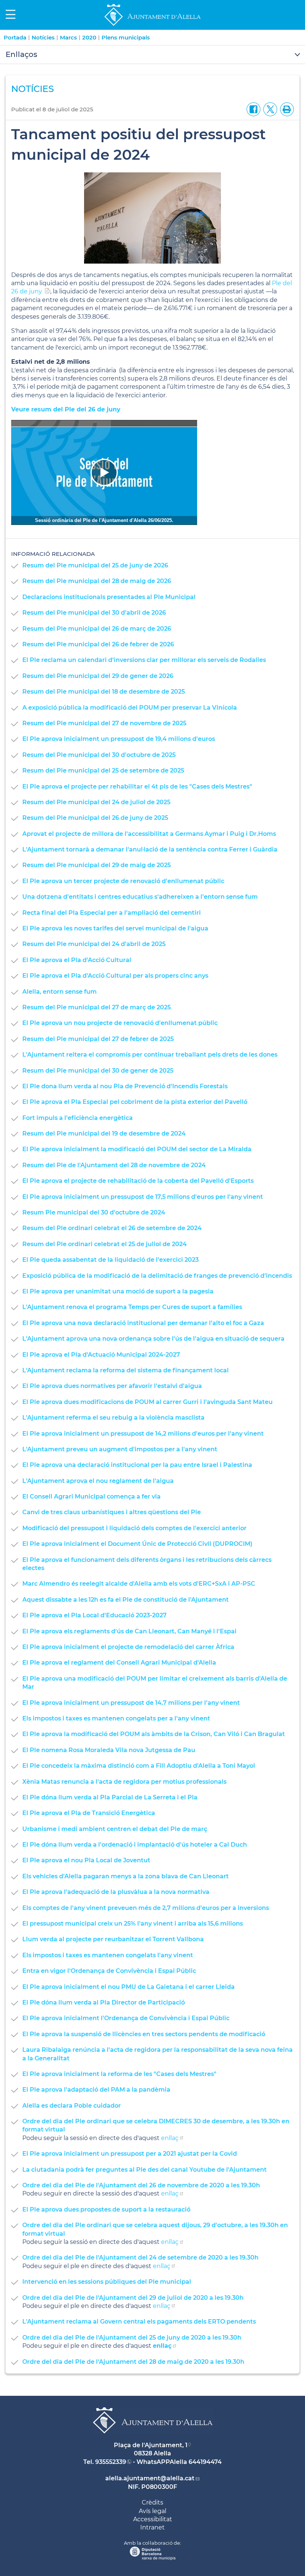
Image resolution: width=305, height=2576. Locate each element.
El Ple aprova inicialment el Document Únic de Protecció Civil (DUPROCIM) (137, 1544)
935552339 (111, 2462)
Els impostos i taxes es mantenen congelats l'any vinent (108, 1955)
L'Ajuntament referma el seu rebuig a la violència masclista (113, 1418)
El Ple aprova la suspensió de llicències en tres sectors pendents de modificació (144, 2034)
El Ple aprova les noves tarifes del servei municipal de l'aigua (115, 928)
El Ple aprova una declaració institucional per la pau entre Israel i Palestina (137, 1465)
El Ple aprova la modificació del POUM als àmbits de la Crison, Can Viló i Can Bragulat (154, 1734)
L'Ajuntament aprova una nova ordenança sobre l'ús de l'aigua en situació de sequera (153, 1339)
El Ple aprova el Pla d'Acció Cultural (77, 960)
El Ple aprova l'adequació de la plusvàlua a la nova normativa (116, 1892)
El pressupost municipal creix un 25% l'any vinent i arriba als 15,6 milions (133, 1924)
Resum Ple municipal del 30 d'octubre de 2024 (94, 1212)
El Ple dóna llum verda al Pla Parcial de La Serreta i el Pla (110, 1797)
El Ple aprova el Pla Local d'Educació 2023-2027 (94, 1615)
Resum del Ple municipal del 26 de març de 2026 (97, 629)
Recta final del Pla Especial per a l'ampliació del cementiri (112, 913)
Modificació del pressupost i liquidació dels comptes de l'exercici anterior (134, 1528)
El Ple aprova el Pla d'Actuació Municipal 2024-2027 (101, 1355)
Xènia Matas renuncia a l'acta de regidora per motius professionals (124, 1782)
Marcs (68, 37)
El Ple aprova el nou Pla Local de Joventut (86, 1860)
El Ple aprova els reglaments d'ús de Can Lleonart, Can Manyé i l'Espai (129, 1631)
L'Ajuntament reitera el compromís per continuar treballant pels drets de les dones (150, 1055)
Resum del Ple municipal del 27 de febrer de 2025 (98, 1039)
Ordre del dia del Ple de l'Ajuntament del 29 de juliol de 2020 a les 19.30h (133, 2298)
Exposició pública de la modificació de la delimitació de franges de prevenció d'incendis (157, 1276)
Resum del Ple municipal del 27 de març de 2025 (97, 1007)
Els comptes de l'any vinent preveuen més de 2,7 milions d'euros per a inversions (146, 1908)
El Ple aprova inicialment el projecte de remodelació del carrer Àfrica (128, 1647)
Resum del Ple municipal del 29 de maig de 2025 (97, 865)
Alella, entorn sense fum (60, 992)
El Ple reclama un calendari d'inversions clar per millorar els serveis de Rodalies (144, 660)
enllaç (170, 2138)
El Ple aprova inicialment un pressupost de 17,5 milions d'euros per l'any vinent (143, 1197)
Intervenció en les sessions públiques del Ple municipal (107, 2282)
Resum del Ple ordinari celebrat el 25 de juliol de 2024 (105, 1244)
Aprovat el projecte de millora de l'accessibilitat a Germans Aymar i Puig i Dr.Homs (149, 834)
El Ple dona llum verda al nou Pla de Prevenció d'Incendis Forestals (125, 1086)
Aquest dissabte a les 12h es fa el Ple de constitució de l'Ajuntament (126, 1600)
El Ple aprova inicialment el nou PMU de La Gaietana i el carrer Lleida (129, 1987)
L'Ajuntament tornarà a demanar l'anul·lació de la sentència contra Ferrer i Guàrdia (150, 849)
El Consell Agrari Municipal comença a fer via (91, 1496)
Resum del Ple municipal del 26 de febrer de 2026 (98, 644)
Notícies (43, 37)
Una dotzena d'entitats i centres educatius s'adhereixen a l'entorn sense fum (140, 897)
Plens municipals (126, 37)
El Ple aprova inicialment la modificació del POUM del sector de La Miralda (137, 1149)
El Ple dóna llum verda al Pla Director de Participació (104, 2002)
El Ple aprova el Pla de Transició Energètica (89, 1813)
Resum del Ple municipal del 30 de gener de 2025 (98, 1071)
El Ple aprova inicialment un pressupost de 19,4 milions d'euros (119, 739)
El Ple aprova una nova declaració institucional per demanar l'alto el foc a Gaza (143, 1323)
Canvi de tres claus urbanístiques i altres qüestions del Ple (112, 1512)
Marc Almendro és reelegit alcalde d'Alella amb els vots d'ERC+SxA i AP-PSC (139, 1584)
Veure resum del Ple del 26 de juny (66, 409)
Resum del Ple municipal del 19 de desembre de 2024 (104, 1133)
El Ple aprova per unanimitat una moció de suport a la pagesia (118, 1291)
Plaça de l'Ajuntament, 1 (151, 2445)
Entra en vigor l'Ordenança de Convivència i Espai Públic (109, 1971)
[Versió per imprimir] (285, 109)
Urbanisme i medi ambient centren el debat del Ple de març (115, 1829)
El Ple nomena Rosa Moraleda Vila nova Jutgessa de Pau (109, 1750)
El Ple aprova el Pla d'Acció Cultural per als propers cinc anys (115, 976)
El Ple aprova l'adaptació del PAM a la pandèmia (96, 2090)
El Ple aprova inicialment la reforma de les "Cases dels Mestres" (119, 2074)
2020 (89, 37)
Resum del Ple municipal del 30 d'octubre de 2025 (99, 755)
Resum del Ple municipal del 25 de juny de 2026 (95, 565)
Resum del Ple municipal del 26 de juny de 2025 (95, 818)
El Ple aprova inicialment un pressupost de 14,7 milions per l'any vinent (131, 1703)
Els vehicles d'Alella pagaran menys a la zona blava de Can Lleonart (126, 1876)
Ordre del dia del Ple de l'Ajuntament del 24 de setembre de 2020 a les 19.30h (140, 2257)
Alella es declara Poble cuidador (72, 2106)
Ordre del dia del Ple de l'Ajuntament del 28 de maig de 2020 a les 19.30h (133, 2362)
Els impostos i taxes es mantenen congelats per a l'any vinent (116, 1718)
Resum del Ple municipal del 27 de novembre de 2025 (104, 723)
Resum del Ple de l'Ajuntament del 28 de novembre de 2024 (114, 1165)
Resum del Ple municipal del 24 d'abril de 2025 (94, 944)
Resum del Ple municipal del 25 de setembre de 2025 (103, 770)
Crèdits (152, 2502)
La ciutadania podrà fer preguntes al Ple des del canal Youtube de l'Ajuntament (145, 2170)
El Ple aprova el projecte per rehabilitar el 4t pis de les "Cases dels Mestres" (137, 787)
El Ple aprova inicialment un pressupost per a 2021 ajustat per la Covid (130, 2154)
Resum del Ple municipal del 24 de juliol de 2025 (96, 802)
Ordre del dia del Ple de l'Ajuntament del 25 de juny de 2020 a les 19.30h (132, 2338)
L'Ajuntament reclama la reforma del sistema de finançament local (126, 1370)
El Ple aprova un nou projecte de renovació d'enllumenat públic (120, 1023)
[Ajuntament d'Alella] (152, 26)
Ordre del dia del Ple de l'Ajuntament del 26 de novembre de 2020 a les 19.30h (141, 2185)
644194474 (205, 2462)
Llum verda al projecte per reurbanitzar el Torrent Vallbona (113, 1939)
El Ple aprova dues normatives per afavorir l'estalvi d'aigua (112, 1386)
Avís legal (152, 2511)
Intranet (152, 2527)
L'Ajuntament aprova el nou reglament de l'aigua (98, 1481)
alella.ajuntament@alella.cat (150, 2478)
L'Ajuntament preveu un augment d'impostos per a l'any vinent (120, 1449)
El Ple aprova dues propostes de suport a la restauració (106, 2209)
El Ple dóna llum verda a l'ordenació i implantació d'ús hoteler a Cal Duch (135, 1845)
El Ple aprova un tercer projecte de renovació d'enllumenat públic (123, 881)
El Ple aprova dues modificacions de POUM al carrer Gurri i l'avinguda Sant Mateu (147, 1402)
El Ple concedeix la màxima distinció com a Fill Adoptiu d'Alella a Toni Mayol (139, 1766)
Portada (15, 37)
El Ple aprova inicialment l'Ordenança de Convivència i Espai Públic (126, 2018)
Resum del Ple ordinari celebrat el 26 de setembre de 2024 (112, 1228)
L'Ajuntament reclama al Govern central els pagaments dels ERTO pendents (139, 2322)
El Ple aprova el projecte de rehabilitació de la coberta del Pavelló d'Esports (138, 1181)
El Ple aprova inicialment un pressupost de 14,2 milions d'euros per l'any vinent (143, 1434)
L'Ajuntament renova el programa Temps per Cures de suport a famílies (132, 1307)
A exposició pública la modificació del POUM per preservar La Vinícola (130, 708)
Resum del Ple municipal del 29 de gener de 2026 (98, 676)
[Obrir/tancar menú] (152, 55)
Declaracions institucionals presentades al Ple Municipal (109, 597)
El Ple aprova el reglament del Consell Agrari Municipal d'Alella (119, 1663)
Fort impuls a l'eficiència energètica (78, 1118)
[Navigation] (104, 473)
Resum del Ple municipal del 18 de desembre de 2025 (104, 692)
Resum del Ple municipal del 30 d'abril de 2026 (94, 613)
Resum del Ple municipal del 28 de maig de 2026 (97, 581)
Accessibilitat (153, 2519)
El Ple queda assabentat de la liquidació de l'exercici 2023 (110, 1260)
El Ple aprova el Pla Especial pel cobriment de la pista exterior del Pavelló (135, 1102)
